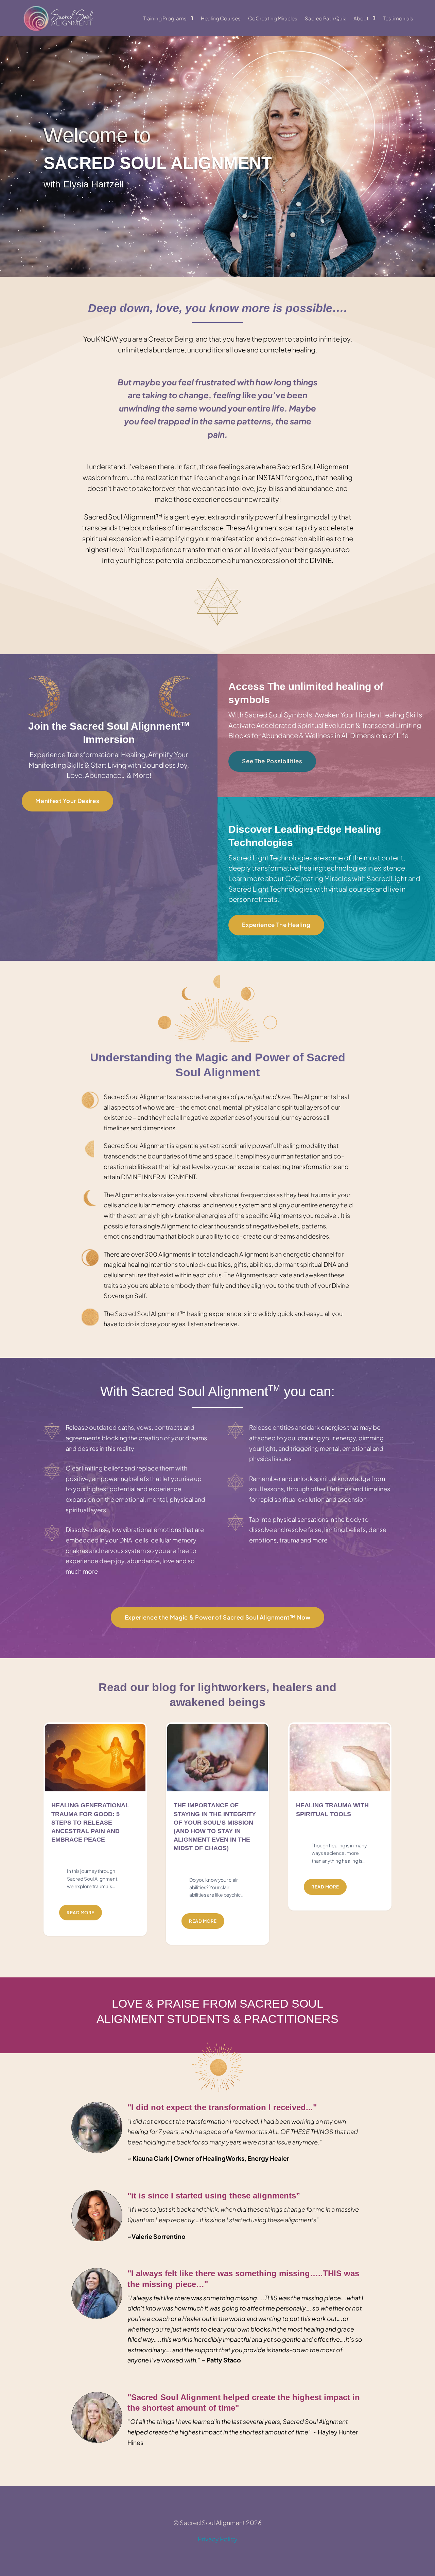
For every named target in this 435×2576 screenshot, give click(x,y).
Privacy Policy (218, 2539)
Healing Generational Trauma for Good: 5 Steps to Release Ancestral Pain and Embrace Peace (90, 1822)
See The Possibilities (272, 761)
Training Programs (165, 18)
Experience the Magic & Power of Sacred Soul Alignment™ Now (218, 1617)
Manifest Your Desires (67, 801)
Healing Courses (221, 18)
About (361, 18)
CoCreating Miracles (273, 18)
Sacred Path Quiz (325, 18)
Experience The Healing (276, 925)
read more (81, 1913)
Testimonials (398, 18)
